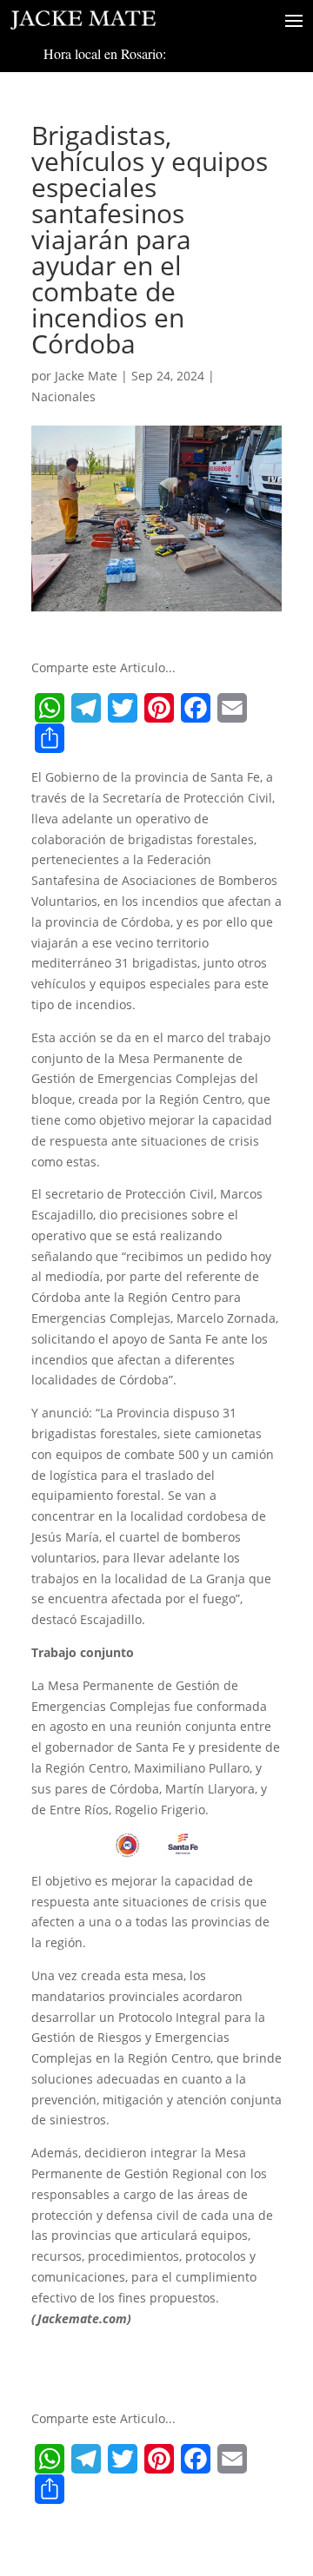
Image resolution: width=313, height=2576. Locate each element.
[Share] (50, 738)
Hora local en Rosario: (105, 53)
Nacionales (63, 396)
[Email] (232, 708)
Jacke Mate (86, 376)
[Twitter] (123, 708)
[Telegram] (86, 708)
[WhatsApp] (50, 708)
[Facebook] (196, 708)
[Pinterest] (159, 708)
